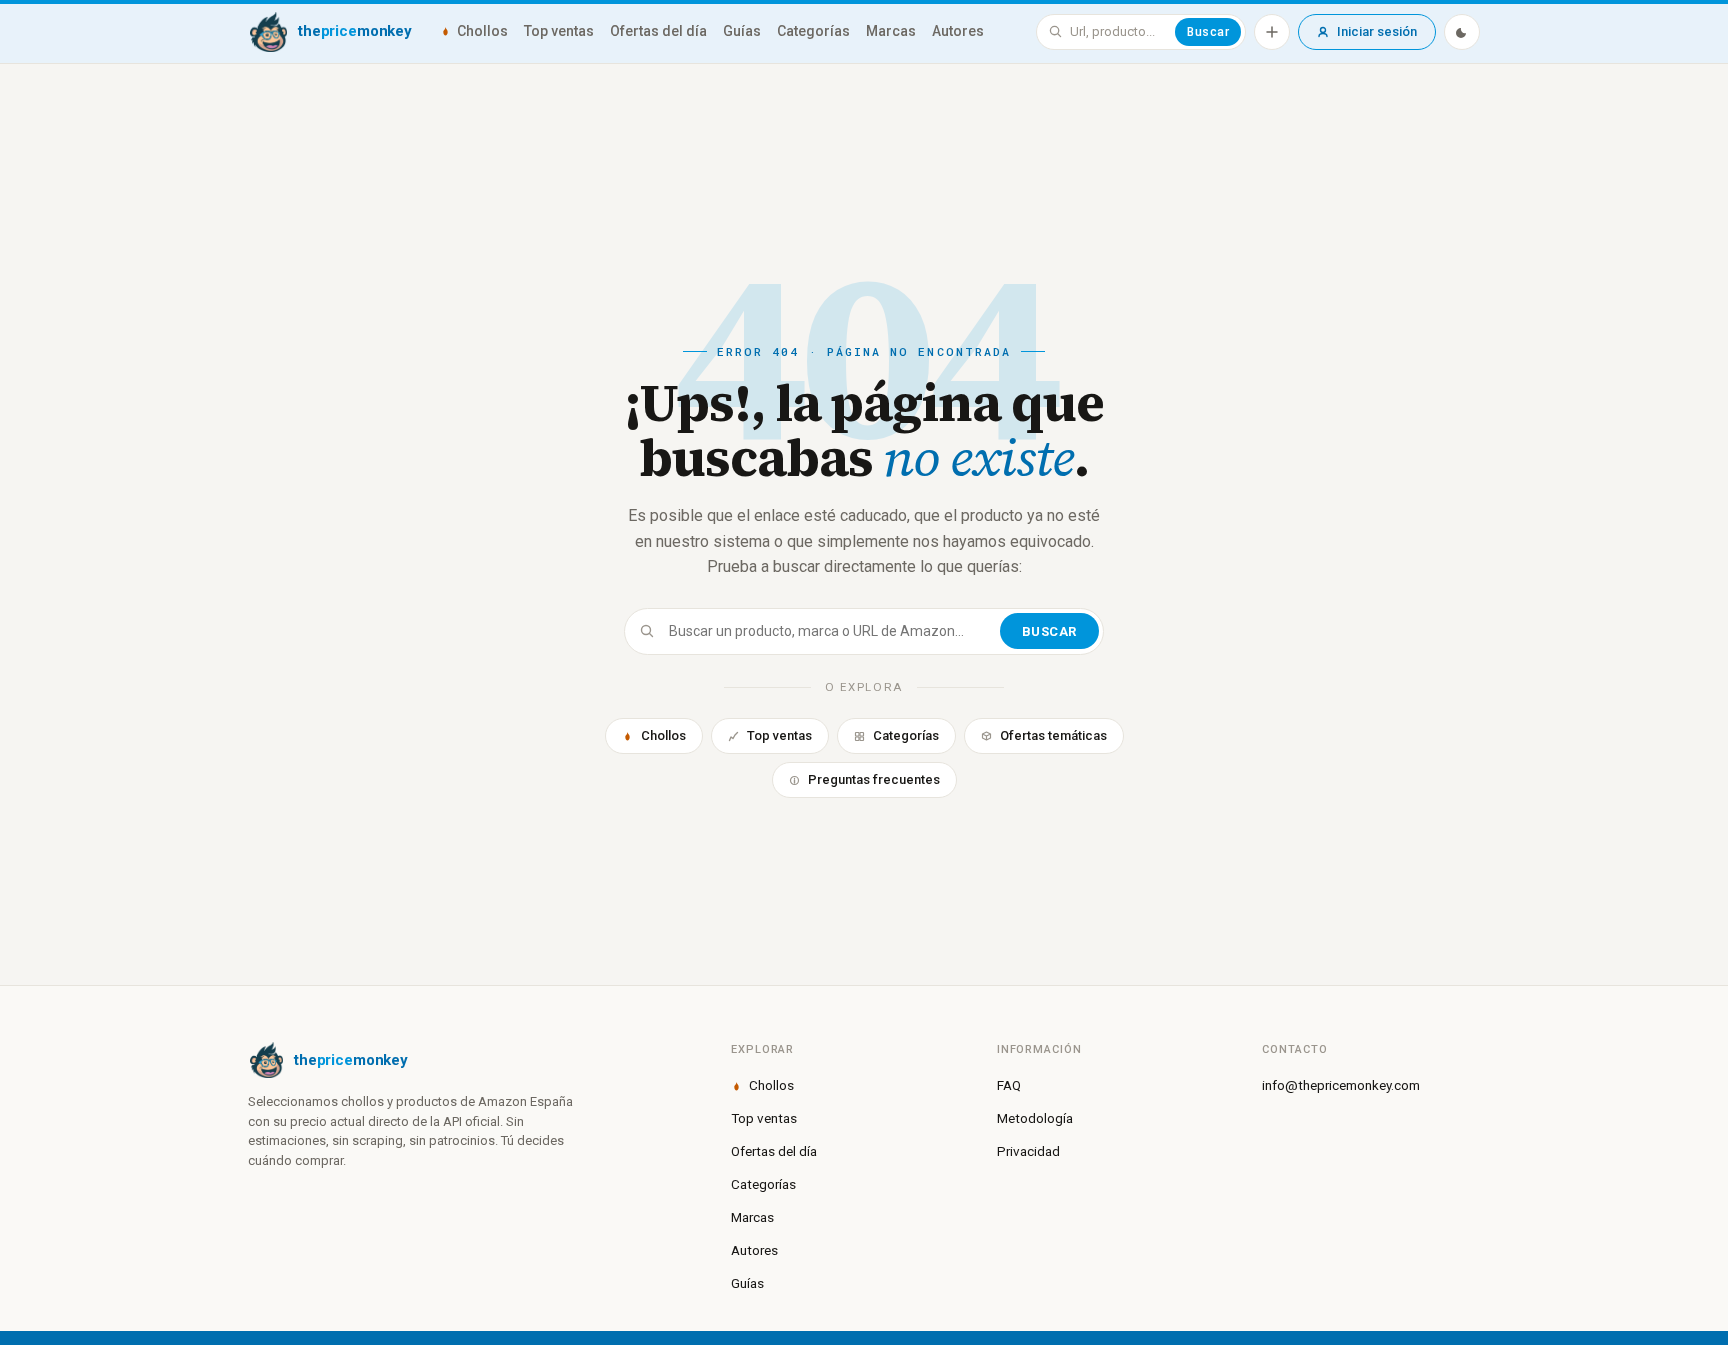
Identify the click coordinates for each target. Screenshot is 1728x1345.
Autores (958, 31)
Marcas (891, 31)
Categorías (813, 31)
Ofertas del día (658, 31)
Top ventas (559, 31)
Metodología (1035, 1118)
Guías (742, 31)
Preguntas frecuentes (874, 779)
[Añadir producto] (1272, 32)
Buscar (1208, 32)
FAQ (1009, 1085)
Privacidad (1028, 1151)
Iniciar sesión (1377, 31)
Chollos (482, 31)
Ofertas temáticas (1053, 735)
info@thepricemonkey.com (1341, 1085)
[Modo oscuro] (1462, 32)
